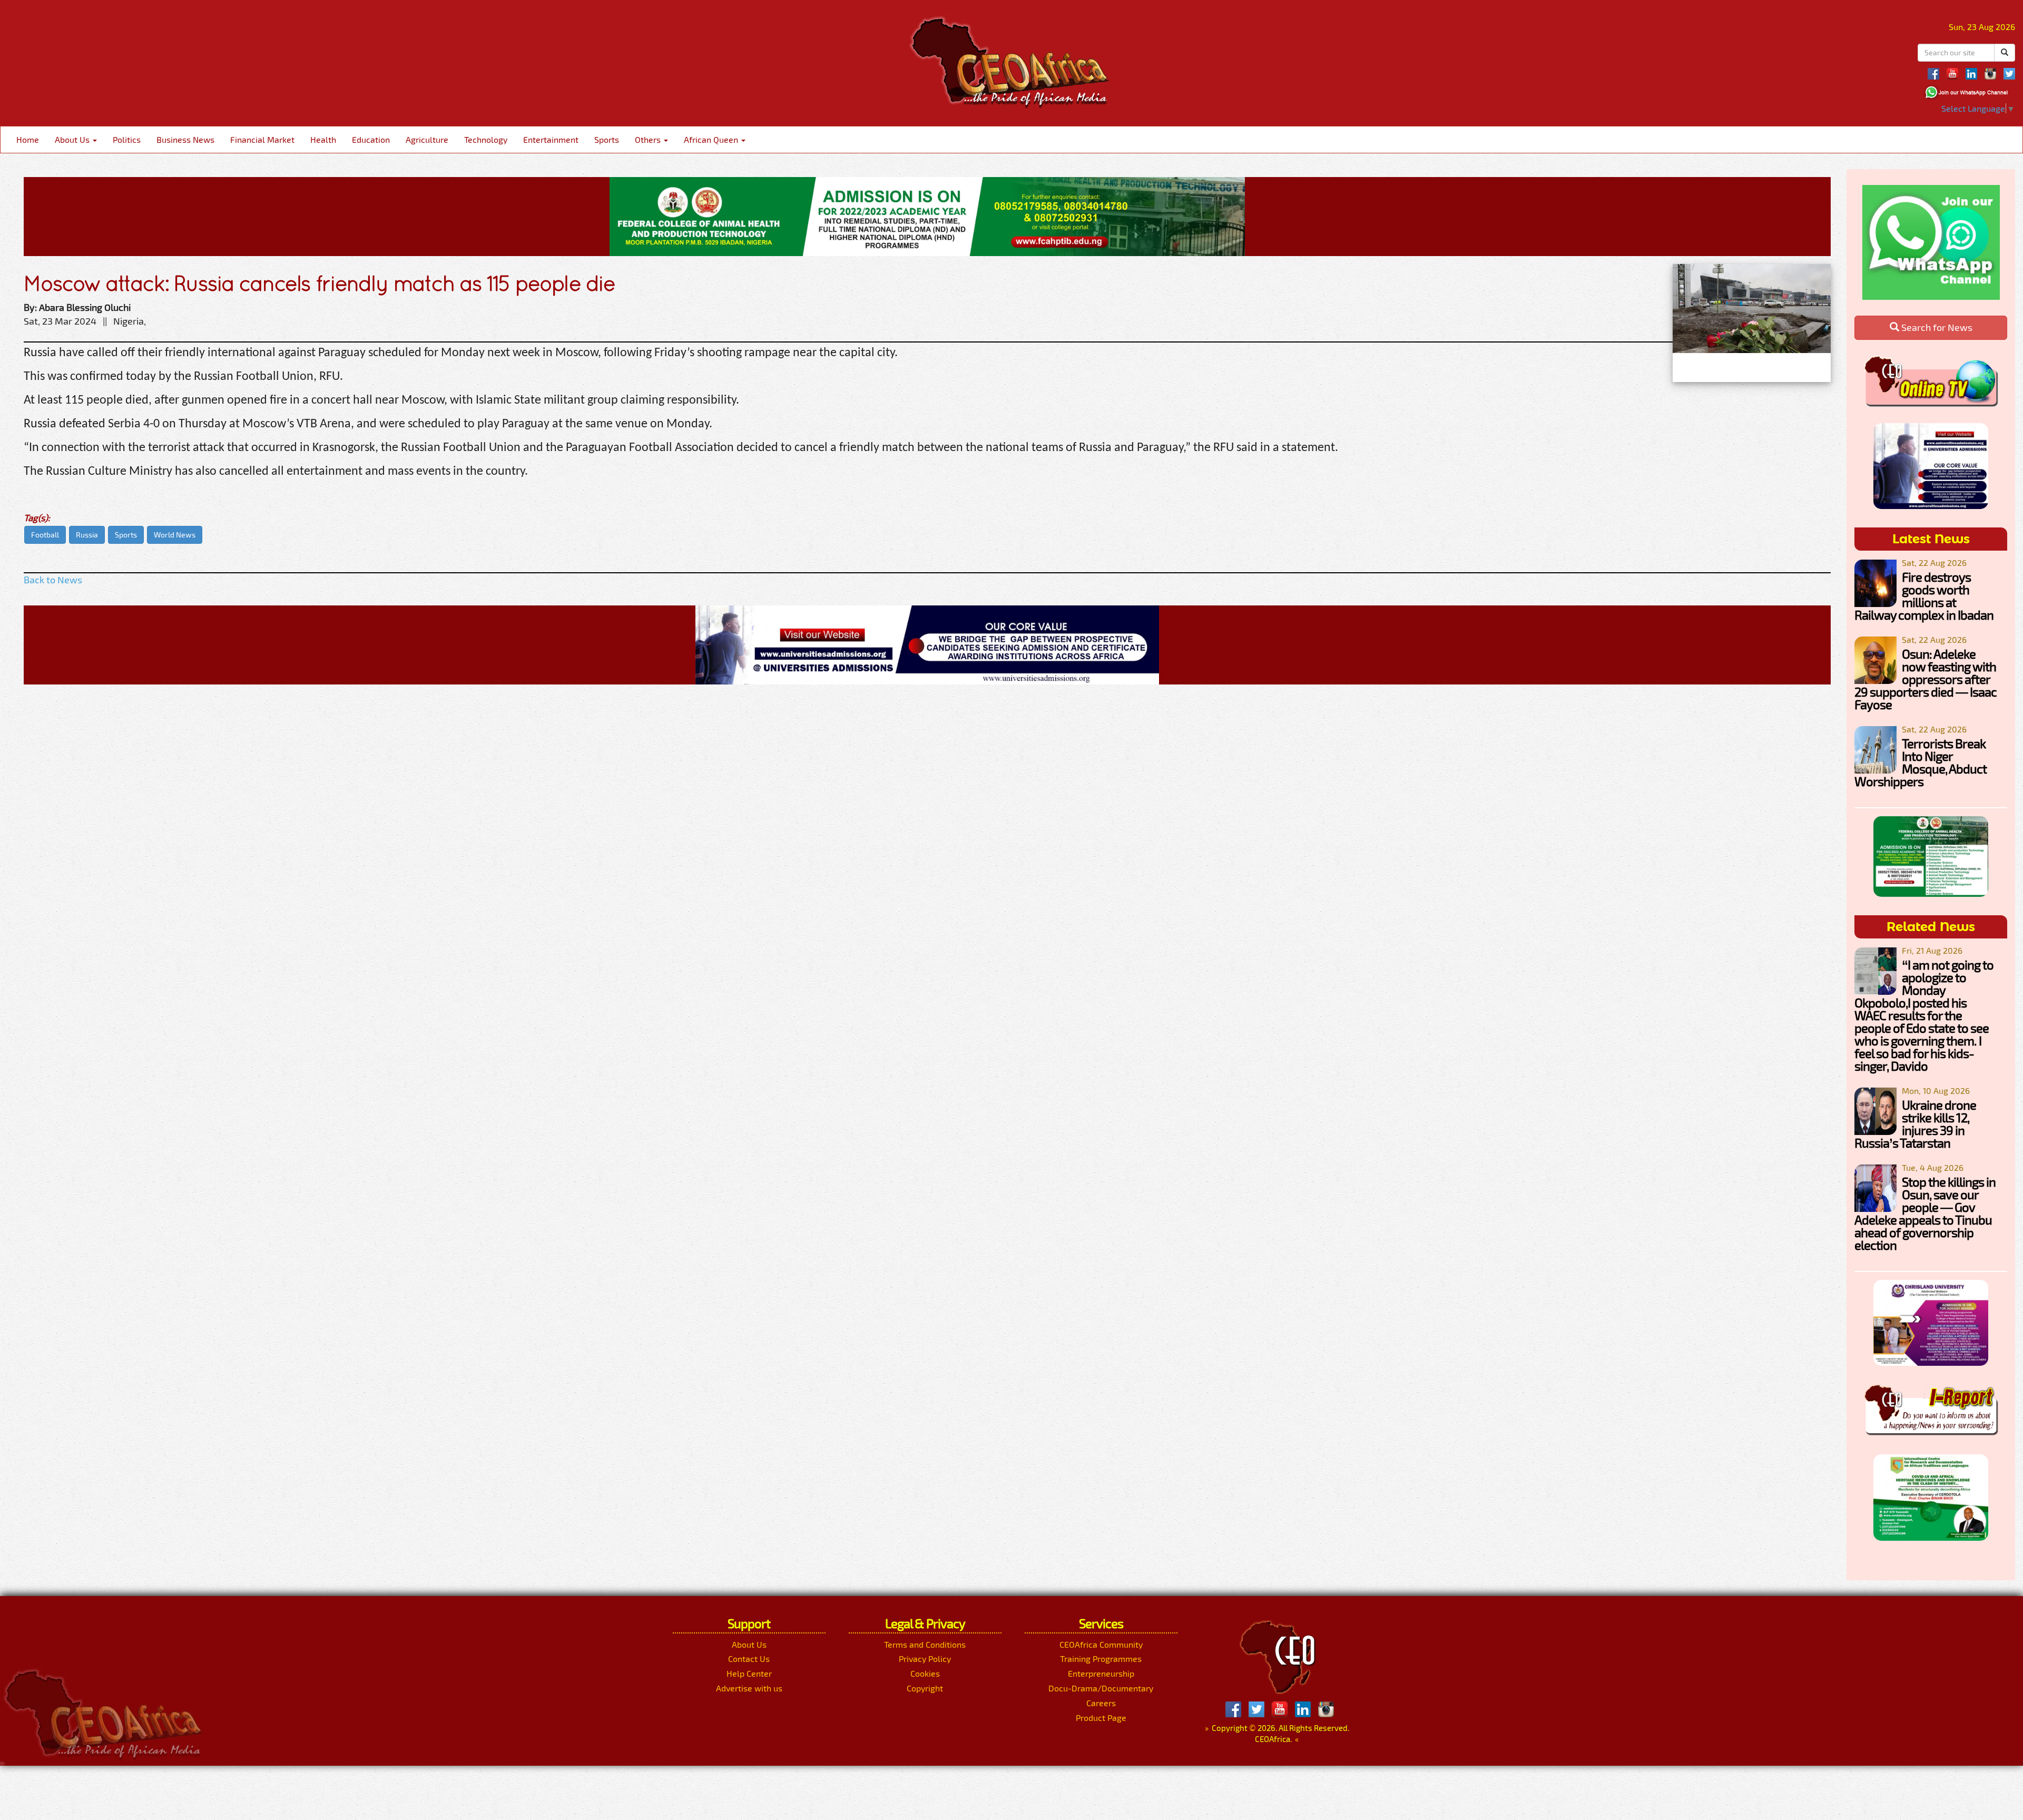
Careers (1101, 1703)
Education (371, 139)
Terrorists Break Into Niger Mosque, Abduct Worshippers (1921, 762)
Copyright (925, 1688)
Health (323, 139)
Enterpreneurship (1101, 1673)
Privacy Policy (925, 1658)
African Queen (712, 139)
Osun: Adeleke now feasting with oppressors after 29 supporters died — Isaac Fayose (1926, 679)
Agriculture (427, 139)
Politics (127, 139)
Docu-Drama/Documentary (1101, 1688)
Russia (87, 535)
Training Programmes (1101, 1658)
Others (649, 139)
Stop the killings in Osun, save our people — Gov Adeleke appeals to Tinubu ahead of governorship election (1925, 1213)
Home (28, 139)
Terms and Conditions (925, 1644)
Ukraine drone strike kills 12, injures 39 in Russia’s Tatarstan (1915, 1124)
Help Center (749, 1673)
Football (45, 535)
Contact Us (749, 1658)
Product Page (1101, 1718)
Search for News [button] (1936, 327)
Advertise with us (749, 1688)
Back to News (53, 580)
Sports (607, 139)
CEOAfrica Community (1101, 1644)
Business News (185, 139)
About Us (73, 139)
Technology (486, 139)
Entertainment (551, 139)
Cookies (925, 1673)
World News (175, 535)
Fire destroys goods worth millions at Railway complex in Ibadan (1924, 596)
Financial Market (262, 139)
